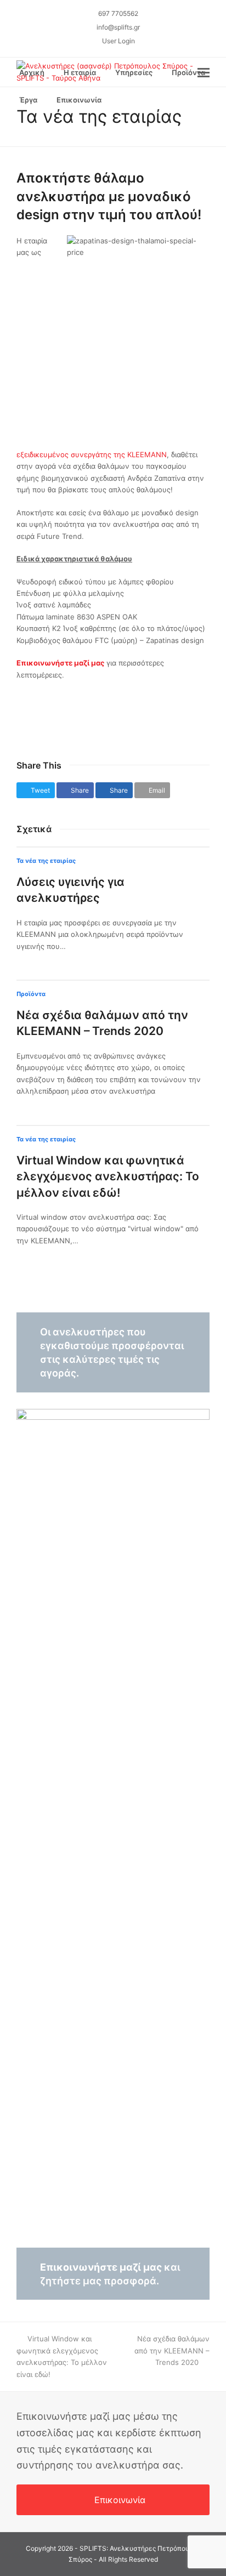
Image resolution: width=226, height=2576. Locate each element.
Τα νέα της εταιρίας (46, 861)
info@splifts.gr (118, 27)
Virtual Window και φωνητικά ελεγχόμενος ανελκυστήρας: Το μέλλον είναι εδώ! (108, 1176)
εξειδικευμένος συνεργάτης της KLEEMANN (92, 454)
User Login (118, 41)
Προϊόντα (31, 994)
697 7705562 (118, 13)
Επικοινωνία (120, 2500)
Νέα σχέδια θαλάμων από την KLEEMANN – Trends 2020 (172, 2350)
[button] (123, 100)
